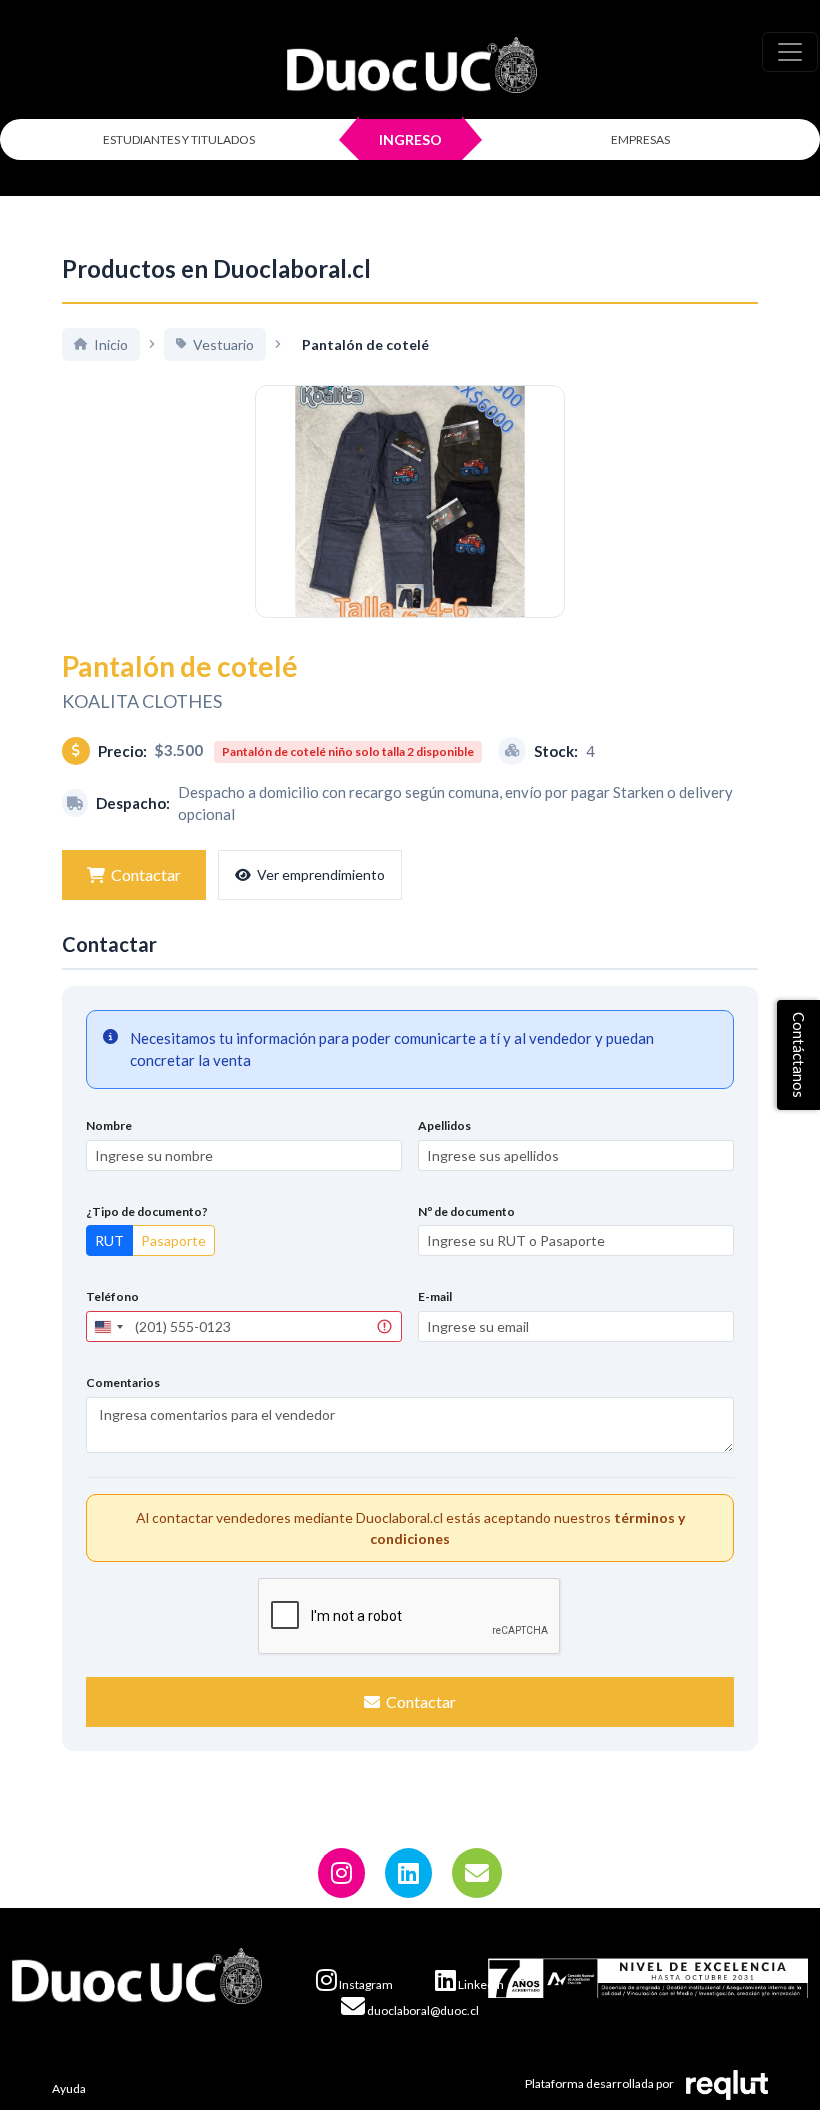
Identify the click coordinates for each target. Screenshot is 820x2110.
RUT (109, 1240)
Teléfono (112, 1296)
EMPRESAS (640, 139)
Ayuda (69, 2088)
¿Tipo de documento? (147, 1211)
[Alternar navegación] (790, 52)
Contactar (146, 874)
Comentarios (123, 1382)
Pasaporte (173, 1240)
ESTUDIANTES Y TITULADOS (179, 139)
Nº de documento (466, 1211)
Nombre (109, 1125)
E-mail (435, 1296)
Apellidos (444, 1125)
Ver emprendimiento (321, 874)
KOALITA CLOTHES (142, 701)
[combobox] (108, 1326)
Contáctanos (799, 1055)
